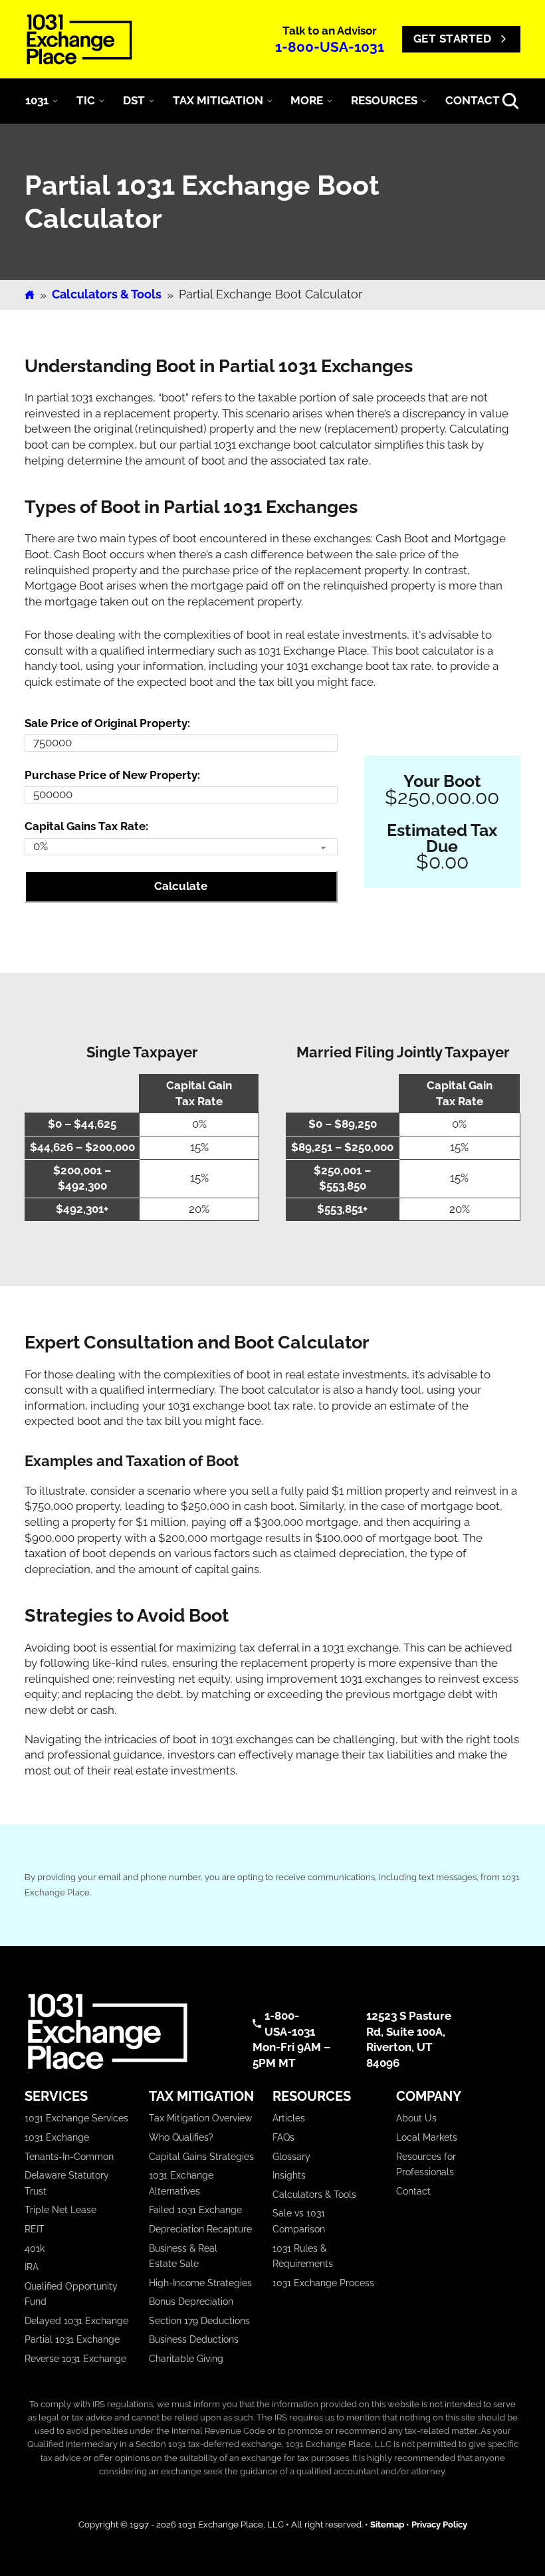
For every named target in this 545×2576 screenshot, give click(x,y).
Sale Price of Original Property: (107, 723)
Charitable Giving (186, 2359)
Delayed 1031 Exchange (76, 2321)
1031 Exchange (57, 2137)
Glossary (291, 2157)
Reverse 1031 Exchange (75, 2359)
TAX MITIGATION (218, 100)
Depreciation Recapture (200, 2229)
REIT (35, 2229)
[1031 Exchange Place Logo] (79, 39)
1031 (37, 100)
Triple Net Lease (60, 2210)
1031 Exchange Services (76, 2118)
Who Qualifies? (181, 2137)
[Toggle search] (510, 101)
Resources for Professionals (426, 2165)
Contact (413, 2191)
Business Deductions (194, 2339)
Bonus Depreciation (191, 2302)
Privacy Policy (439, 2524)
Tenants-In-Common (69, 2157)
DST (134, 100)
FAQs (283, 2137)
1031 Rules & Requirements (303, 2256)
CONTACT (473, 100)
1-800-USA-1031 (330, 47)
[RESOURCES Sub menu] (424, 101)
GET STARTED (453, 39)
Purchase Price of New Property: (112, 775)
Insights (289, 2175)
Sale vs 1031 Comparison (299, 2221)
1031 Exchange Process (323, 2283)
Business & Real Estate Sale (183, 2256)
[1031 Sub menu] (55, 101)
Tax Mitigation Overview (200, 2118)
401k (35, 2248)
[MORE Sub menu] (330, 101)
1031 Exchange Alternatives (181, 2183)
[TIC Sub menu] (102, 101)
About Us (416, 2118)
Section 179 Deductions (199, 2321)
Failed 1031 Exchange (195, 2210)
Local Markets (427, 2137)
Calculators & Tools (107, 294)
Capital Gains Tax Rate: (86, 826)
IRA (32, 2267)
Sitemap (387, 2524)
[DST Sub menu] (152, 101)
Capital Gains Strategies (201, 2157)
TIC (86, 100)
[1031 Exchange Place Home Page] (125, 2031)
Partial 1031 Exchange (72, 2339)
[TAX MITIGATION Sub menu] (270, 101)
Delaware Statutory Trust (67, 2183)
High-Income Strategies (200, 2283)
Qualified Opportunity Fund (71, 2294)
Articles (289, 2118)
